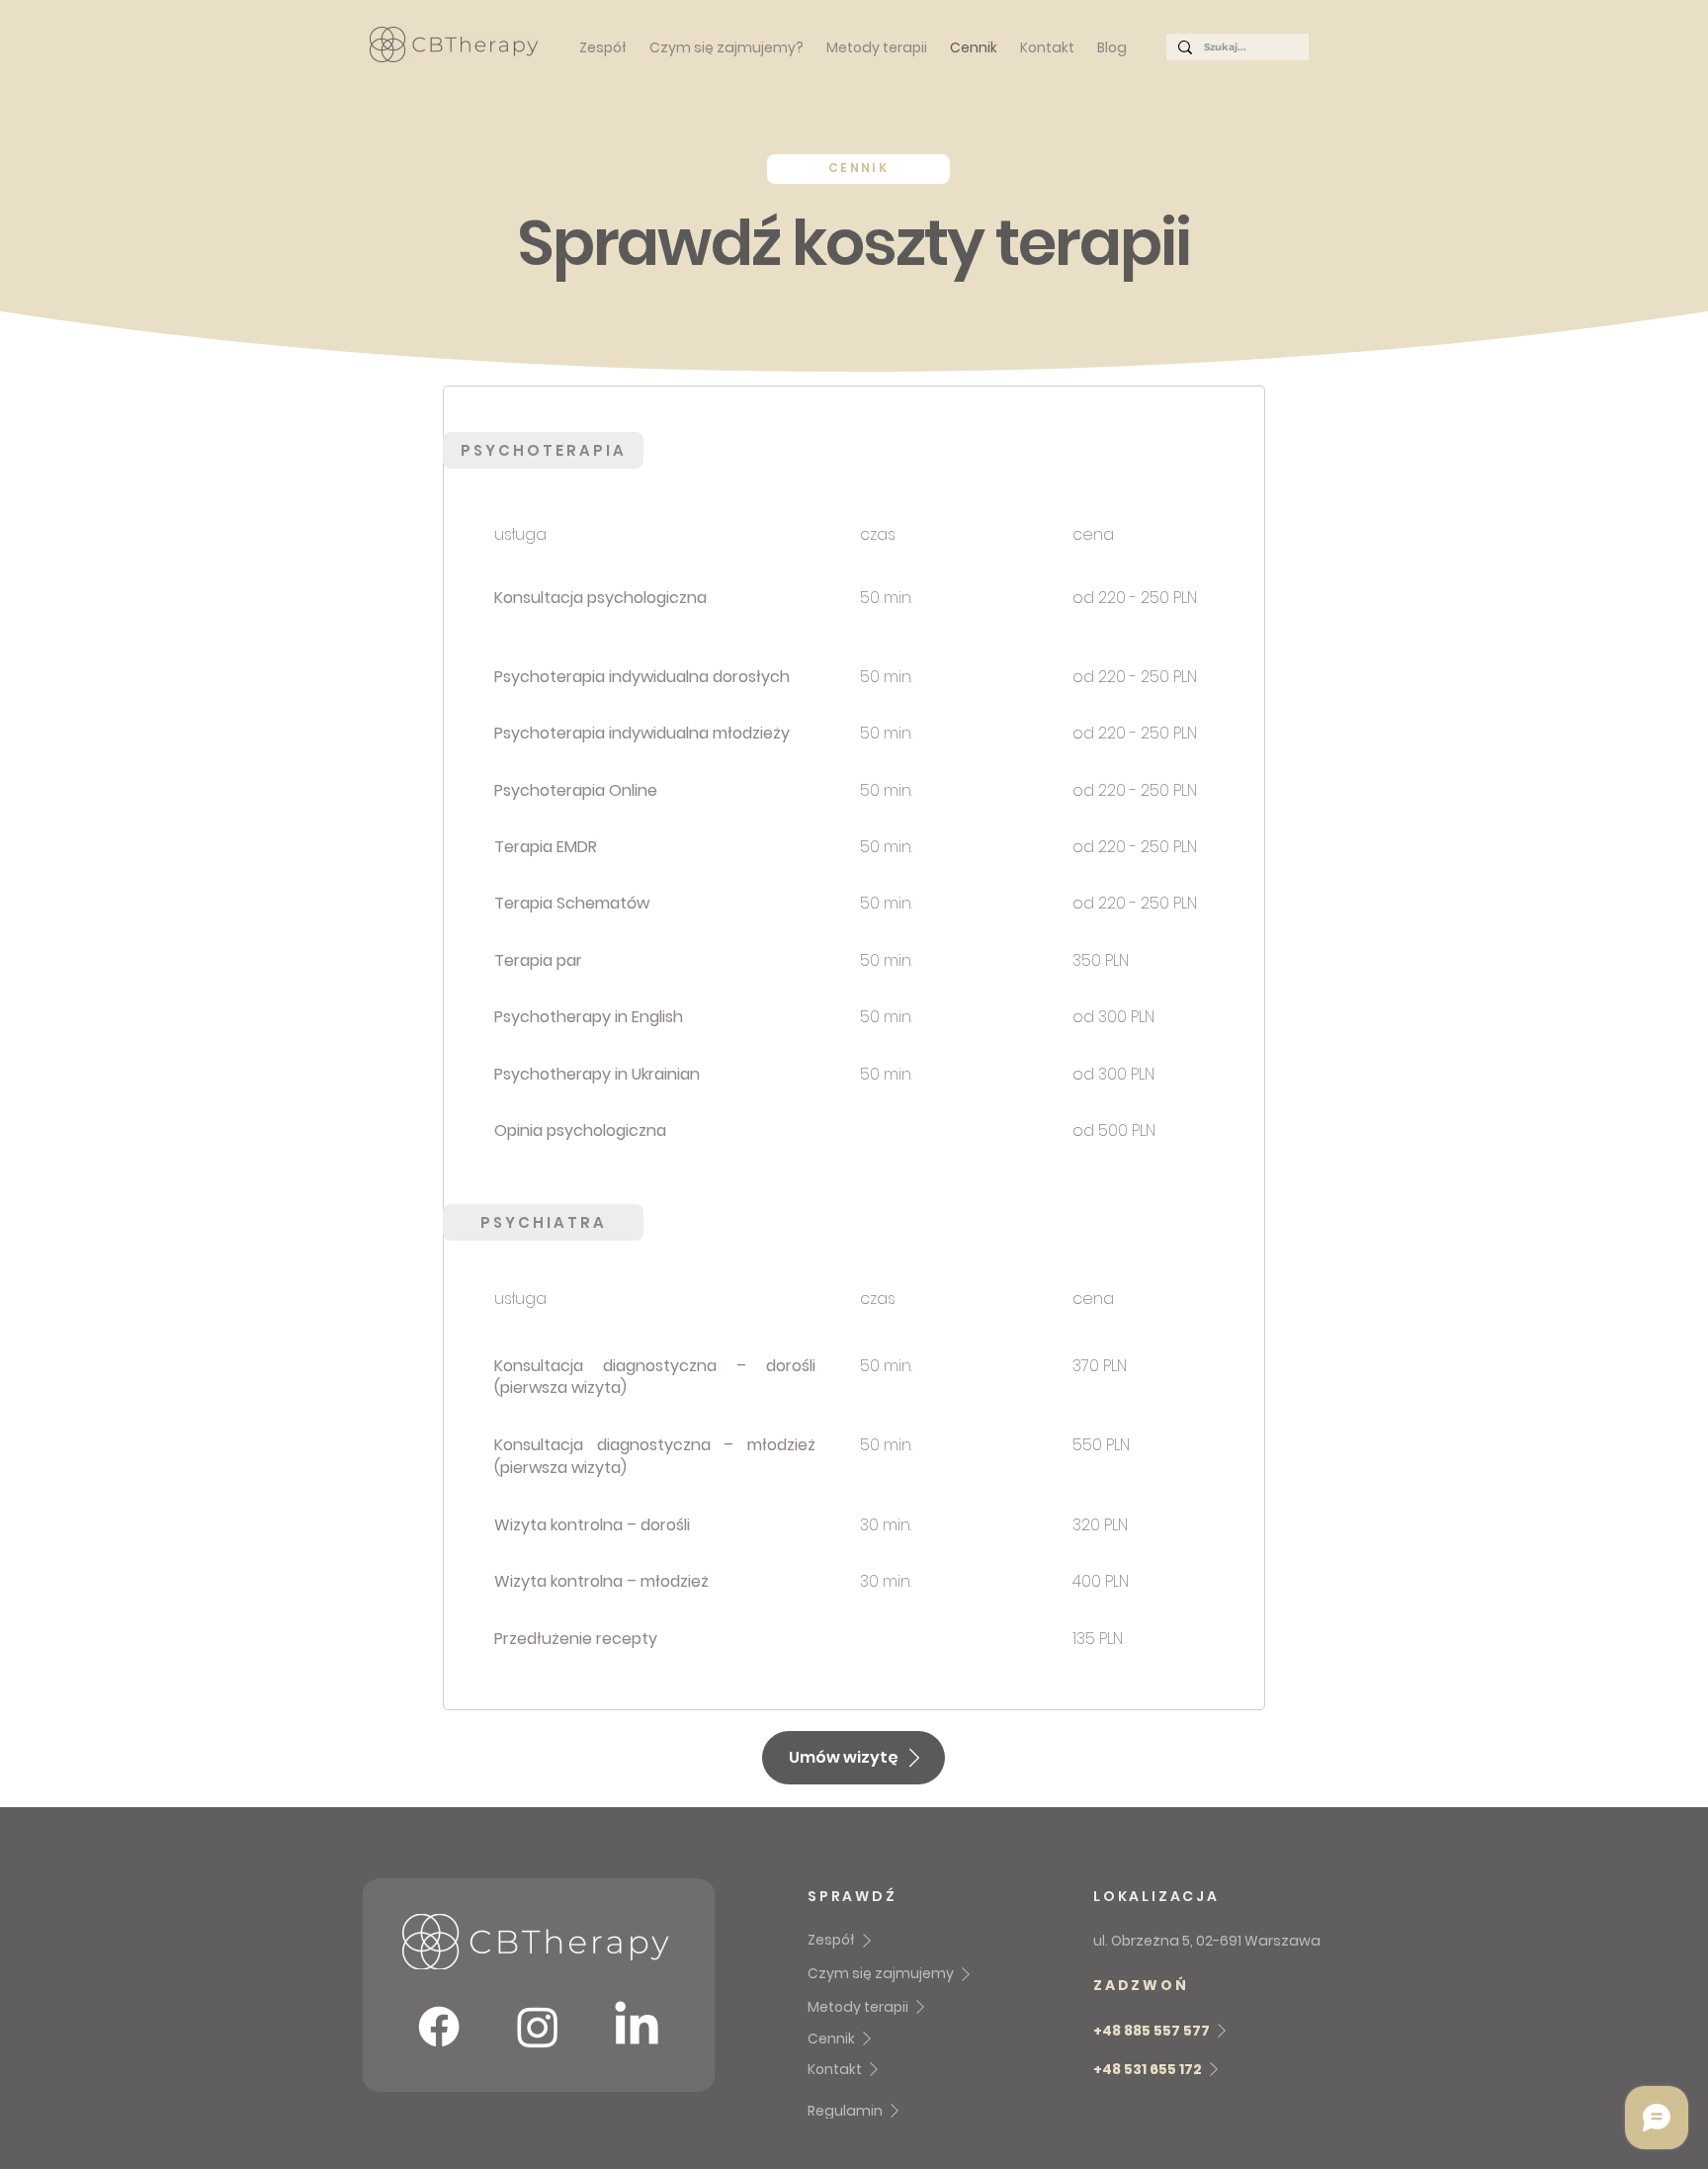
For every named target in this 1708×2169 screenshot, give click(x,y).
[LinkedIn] (637, 2027)
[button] (854, 1758)
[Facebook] (439, 2027)
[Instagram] (538, 2027)
